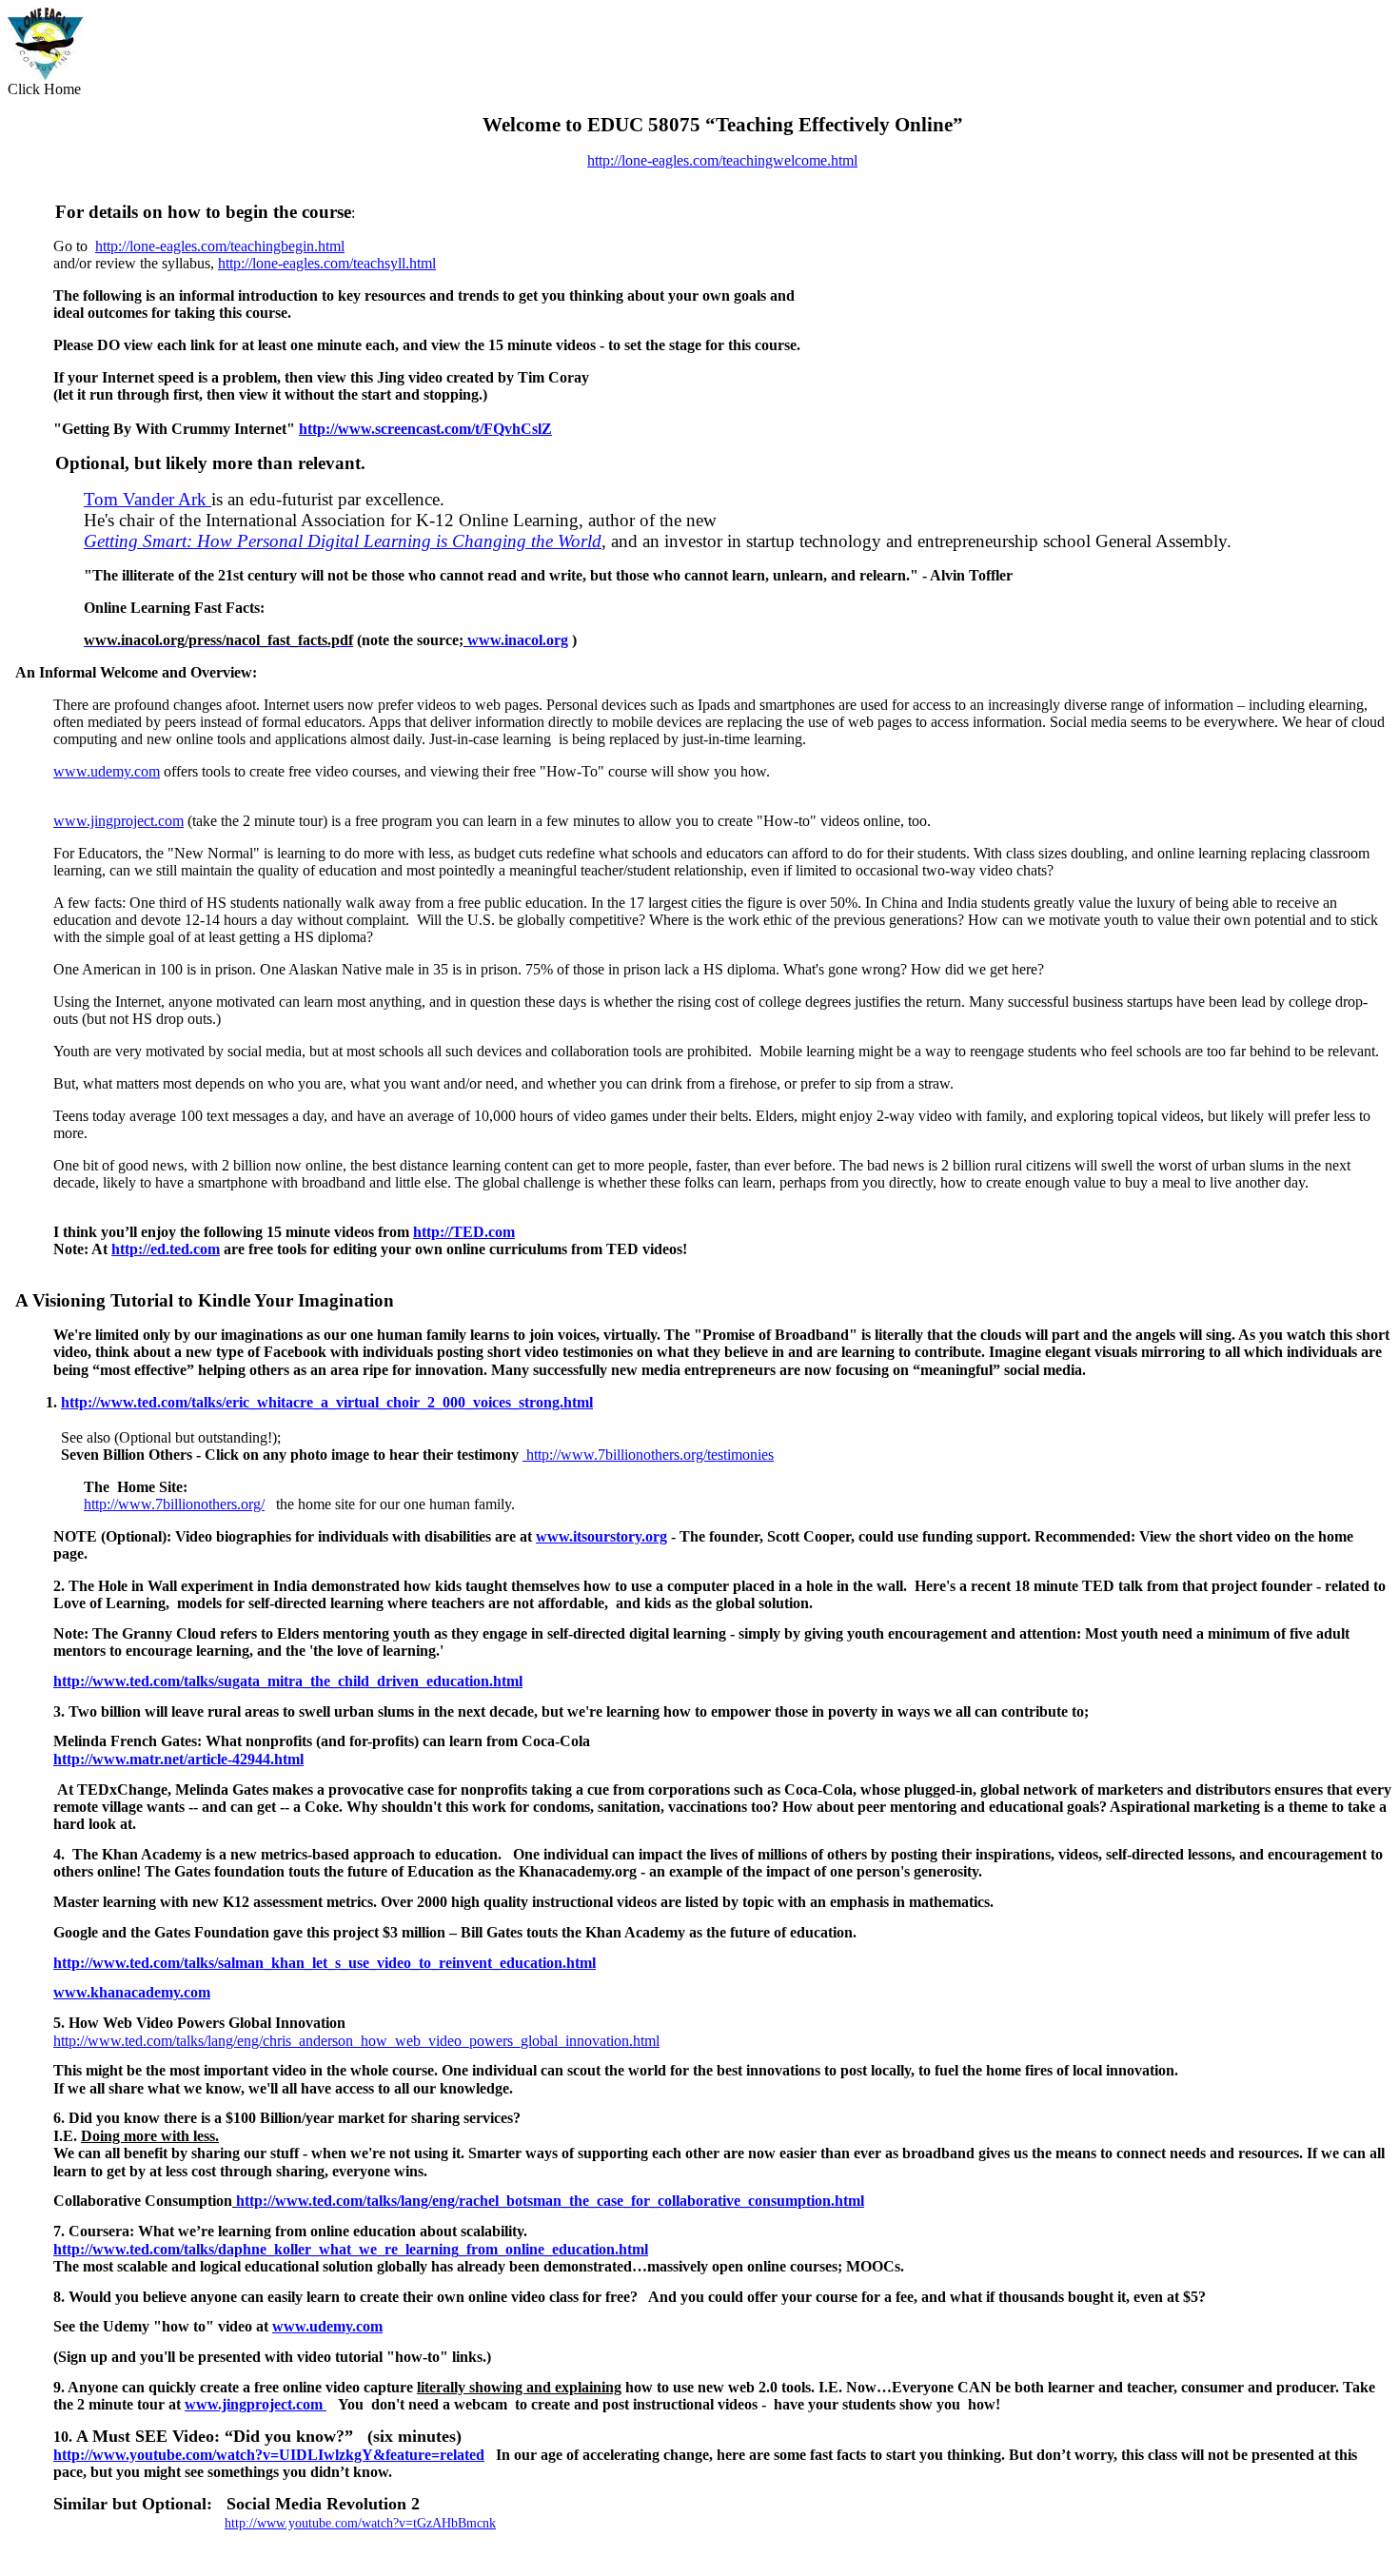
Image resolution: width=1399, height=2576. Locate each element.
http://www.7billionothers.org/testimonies (648, 1455)
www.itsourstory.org (601, 1536)
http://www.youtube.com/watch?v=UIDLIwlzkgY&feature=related (269, 2455)
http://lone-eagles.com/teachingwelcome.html (722, 160)
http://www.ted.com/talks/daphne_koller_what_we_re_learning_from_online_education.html (351, 2249)
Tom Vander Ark (148, 499)
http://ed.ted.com (166, 1249)
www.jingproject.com (118, 821)
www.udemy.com (107, 771)
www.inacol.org (518, 640)
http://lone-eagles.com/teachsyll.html (327, 263)
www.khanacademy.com (132, 1992)
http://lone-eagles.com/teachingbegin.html (220, 246)
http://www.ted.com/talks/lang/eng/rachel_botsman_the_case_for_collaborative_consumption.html (550, 2201)
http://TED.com (464, 1232)
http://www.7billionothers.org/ (174, 1504)
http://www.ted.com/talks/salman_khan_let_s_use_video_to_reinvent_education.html (325, 1963)
